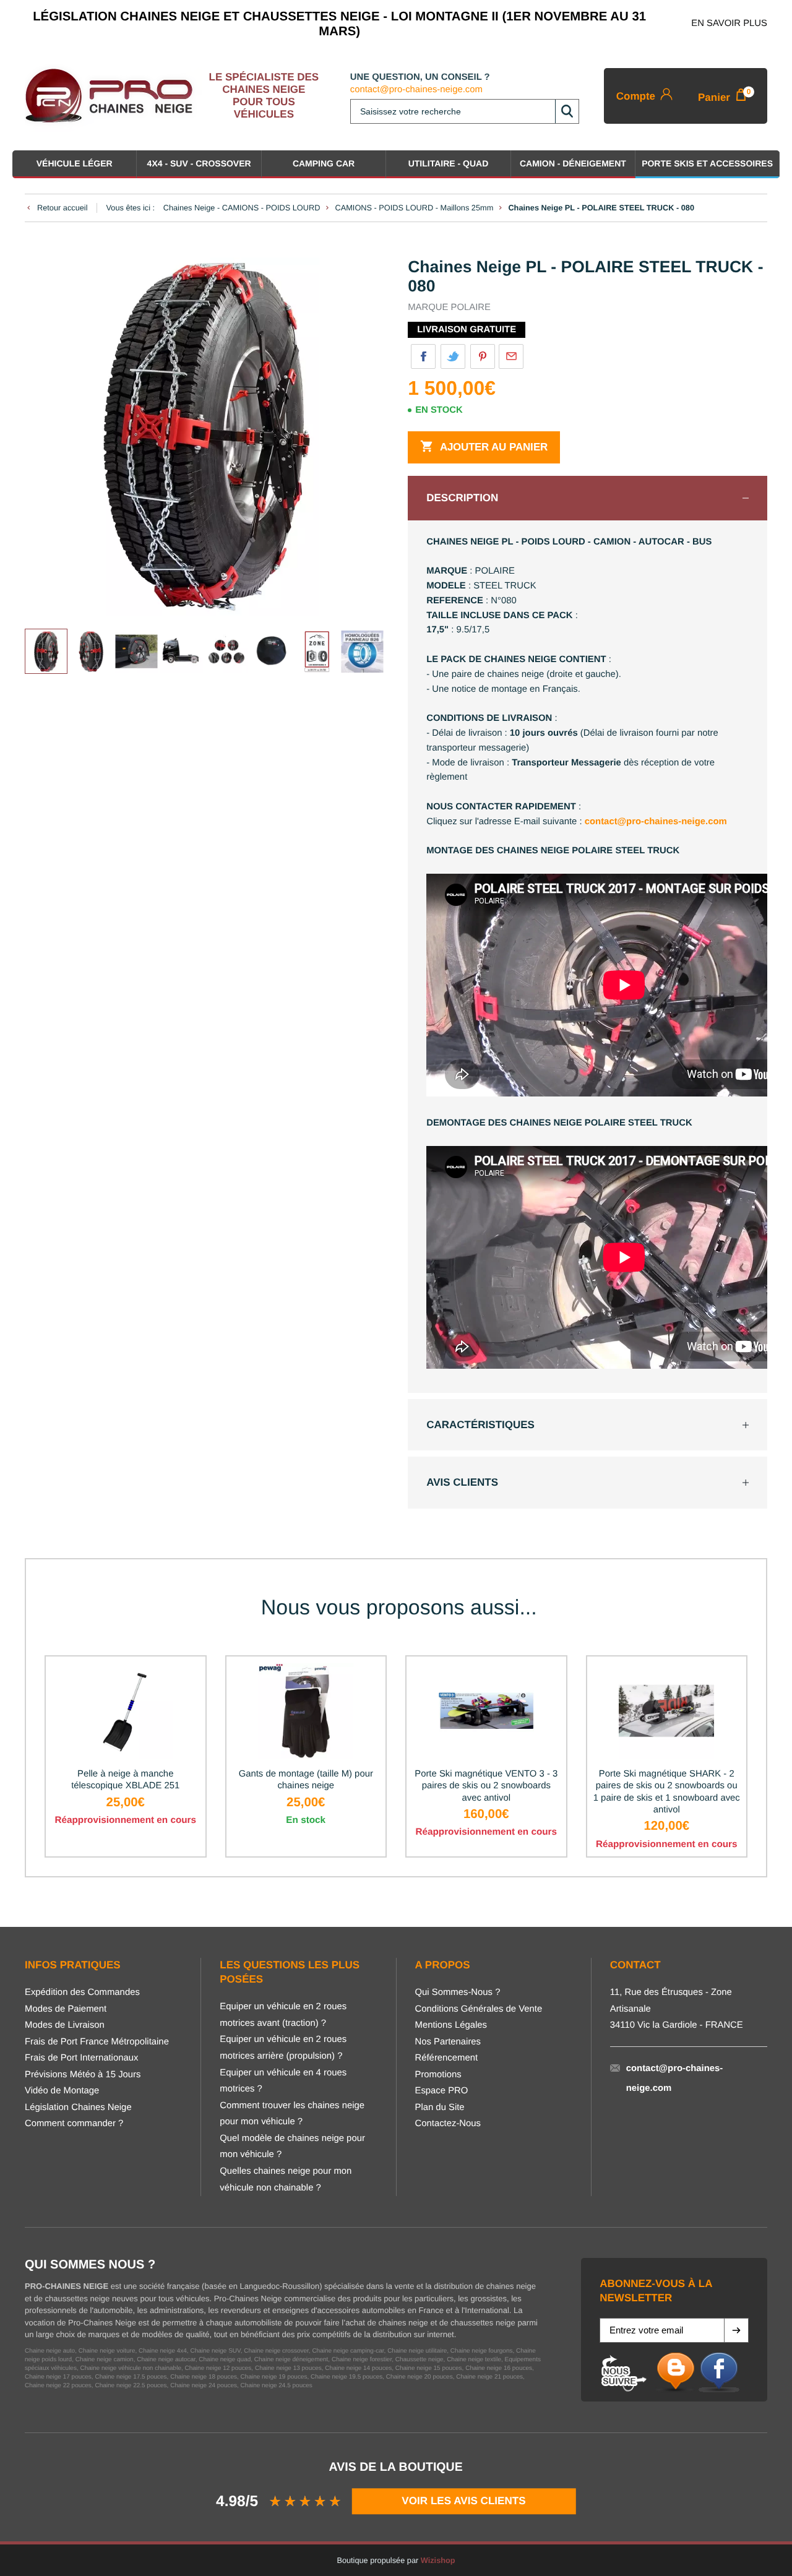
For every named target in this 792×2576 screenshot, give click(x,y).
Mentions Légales (451, 2025)
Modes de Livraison (65, 2025)
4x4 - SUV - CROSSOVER (199, 163)
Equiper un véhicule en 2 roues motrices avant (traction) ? (283, 2015)
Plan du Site (440, 2108)
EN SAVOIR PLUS (729, 24)
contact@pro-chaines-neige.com (416, 90)
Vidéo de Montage (62, 2091)
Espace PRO (442, 2091)
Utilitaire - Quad (449, 163)
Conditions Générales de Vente (479, 2009)
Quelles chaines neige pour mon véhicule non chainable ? (286, 2180)
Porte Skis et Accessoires (707, 163)
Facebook (423, 356)
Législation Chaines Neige (78, 2108)
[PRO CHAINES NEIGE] (114, 96)
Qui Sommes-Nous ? (458, 1992)
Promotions (438, 2075)
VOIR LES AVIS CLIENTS (464, 2501)
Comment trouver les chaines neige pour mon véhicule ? (292, 2114)
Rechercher (567, 111)
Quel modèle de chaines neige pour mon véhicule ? (292, 2147)
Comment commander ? (74, 2124)
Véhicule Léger (75, 163)
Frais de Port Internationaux (81, 2058)
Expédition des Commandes (82, 1992)
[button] (736, 2330)
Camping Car (324, 163)
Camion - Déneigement (573, 163)
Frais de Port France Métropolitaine (97, 2042)
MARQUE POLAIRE (449, 308)
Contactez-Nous (448, 2124)
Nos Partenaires (448, 2042)
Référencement (447, 2058)
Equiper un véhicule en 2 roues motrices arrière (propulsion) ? (283, 2048)
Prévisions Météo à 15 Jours (83, 2075)
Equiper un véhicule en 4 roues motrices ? (283, 2081)
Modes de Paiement (66, 2009)
